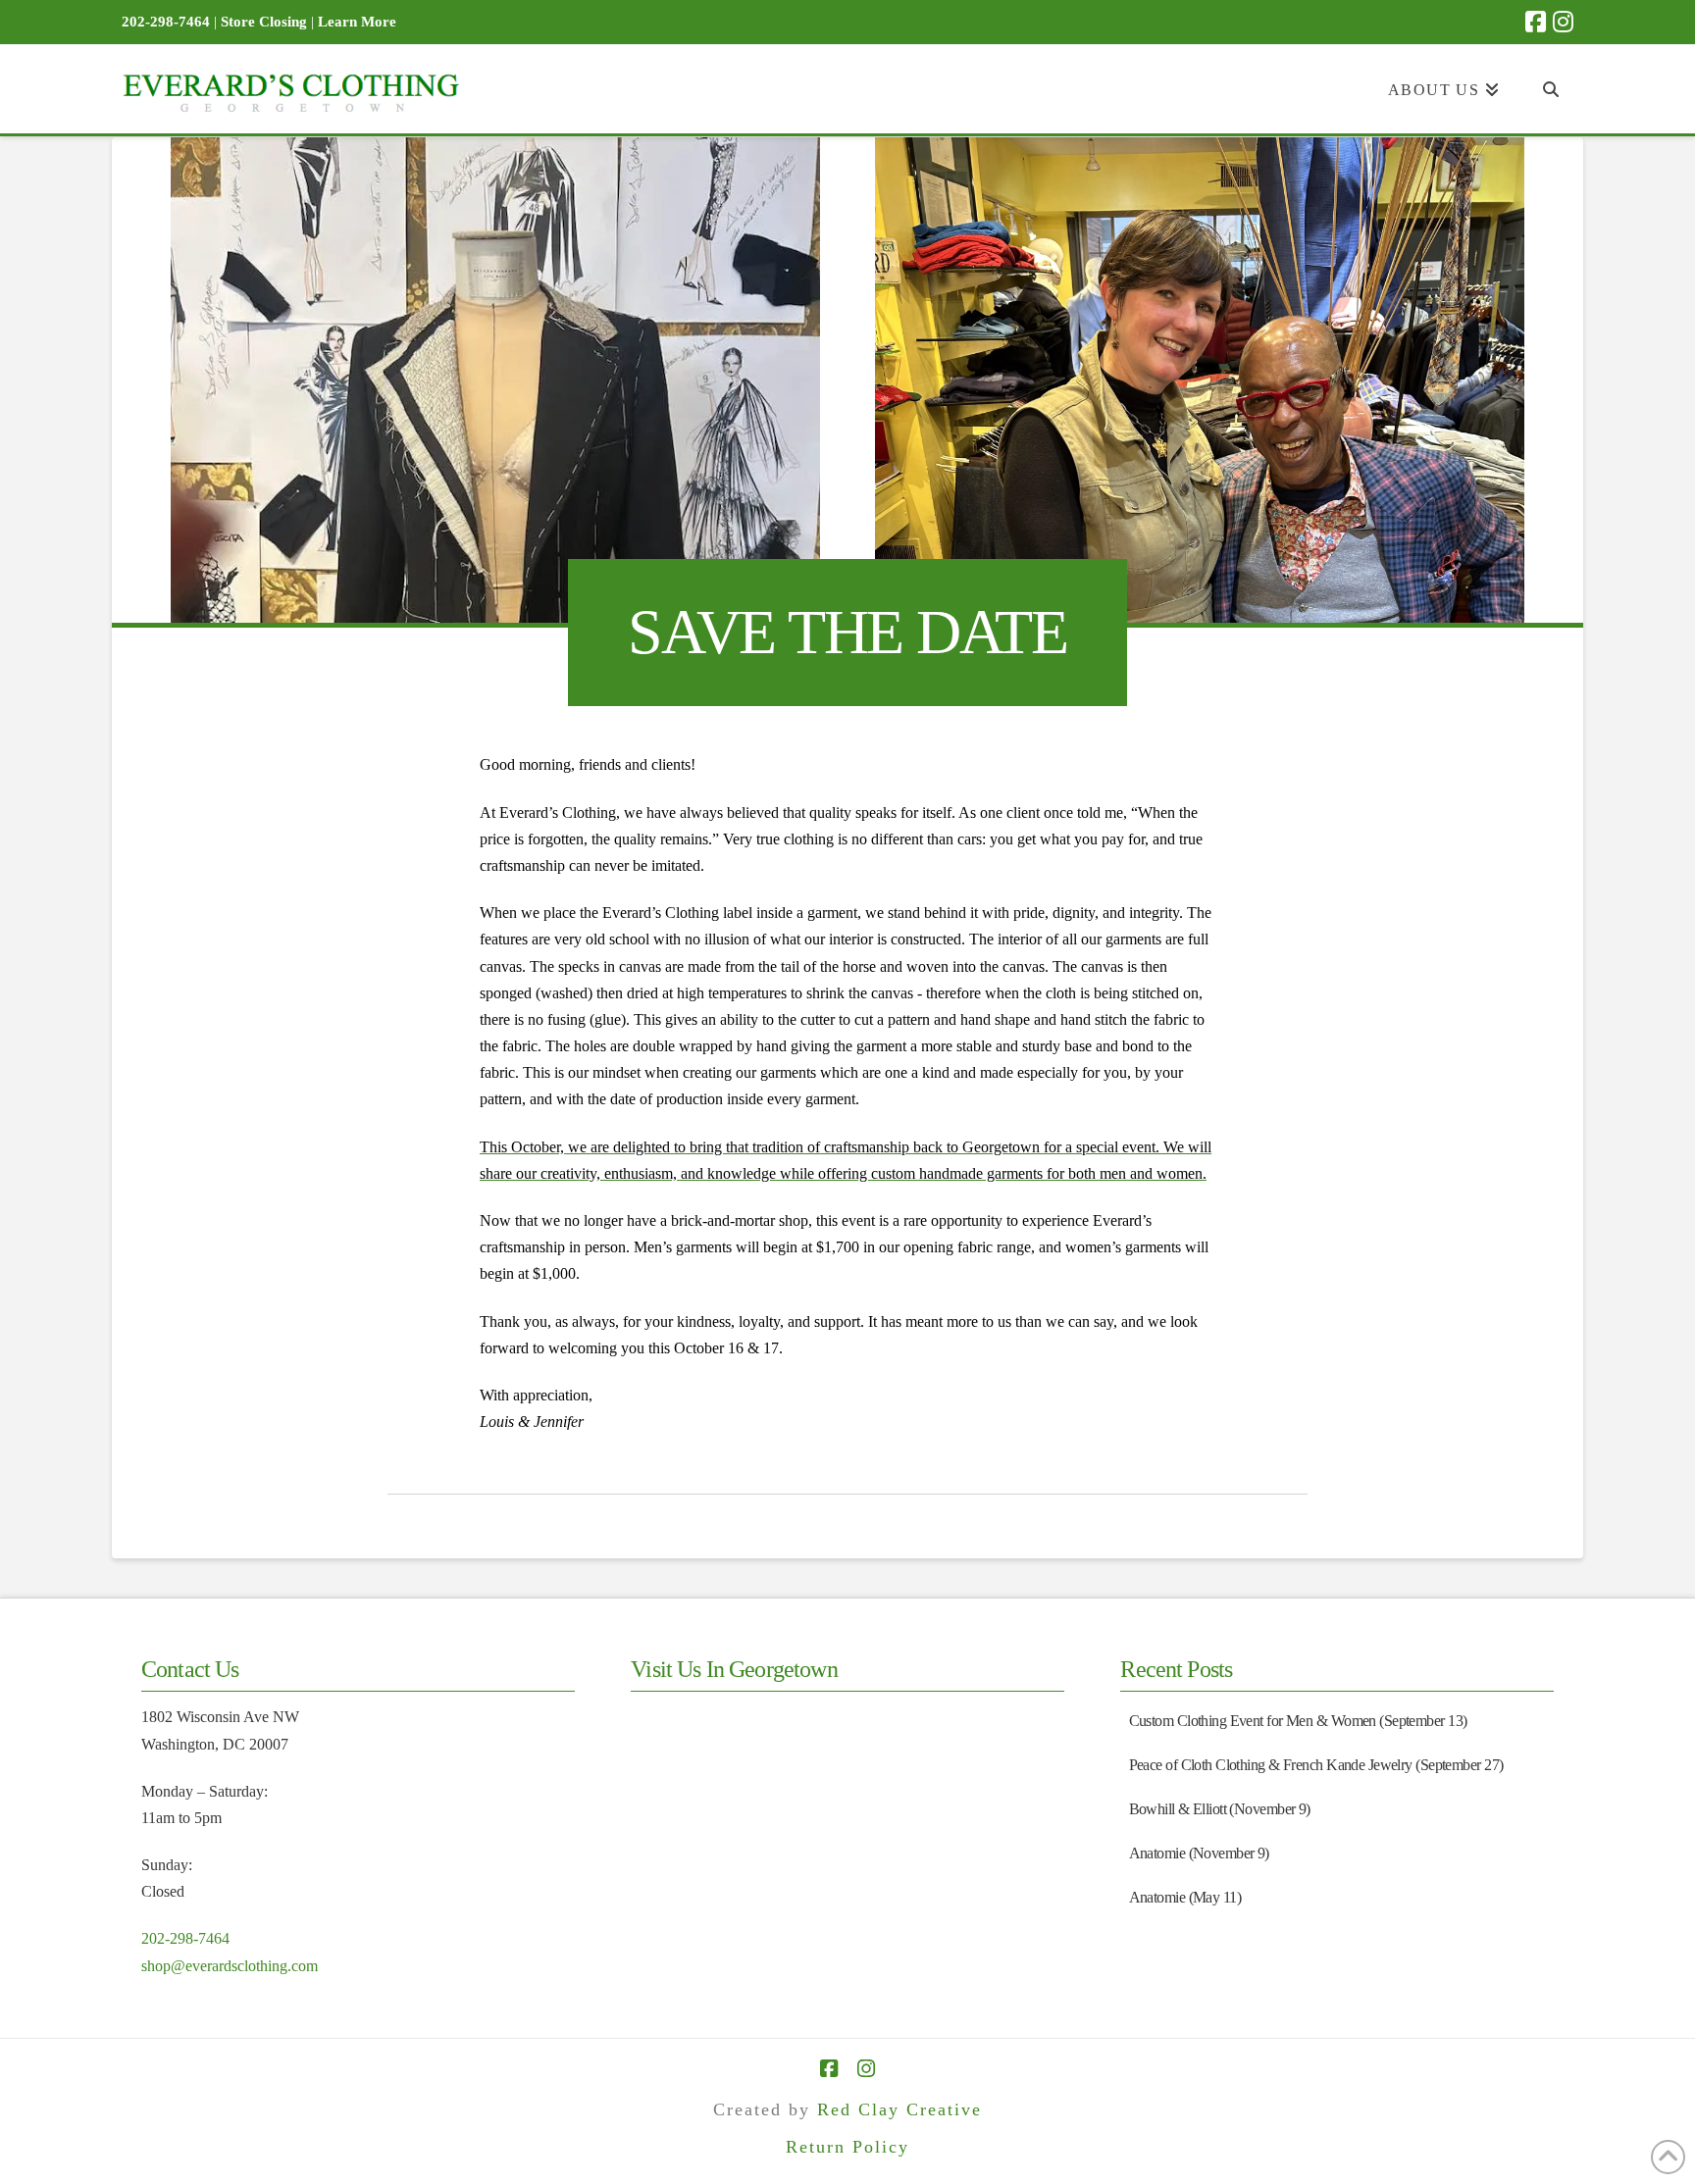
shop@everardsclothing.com (230, 1966)
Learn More (357, 22)
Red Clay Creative (899, 2109)
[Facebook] (1536, 22)
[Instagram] (1563, 22)
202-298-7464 (185, 1938)
